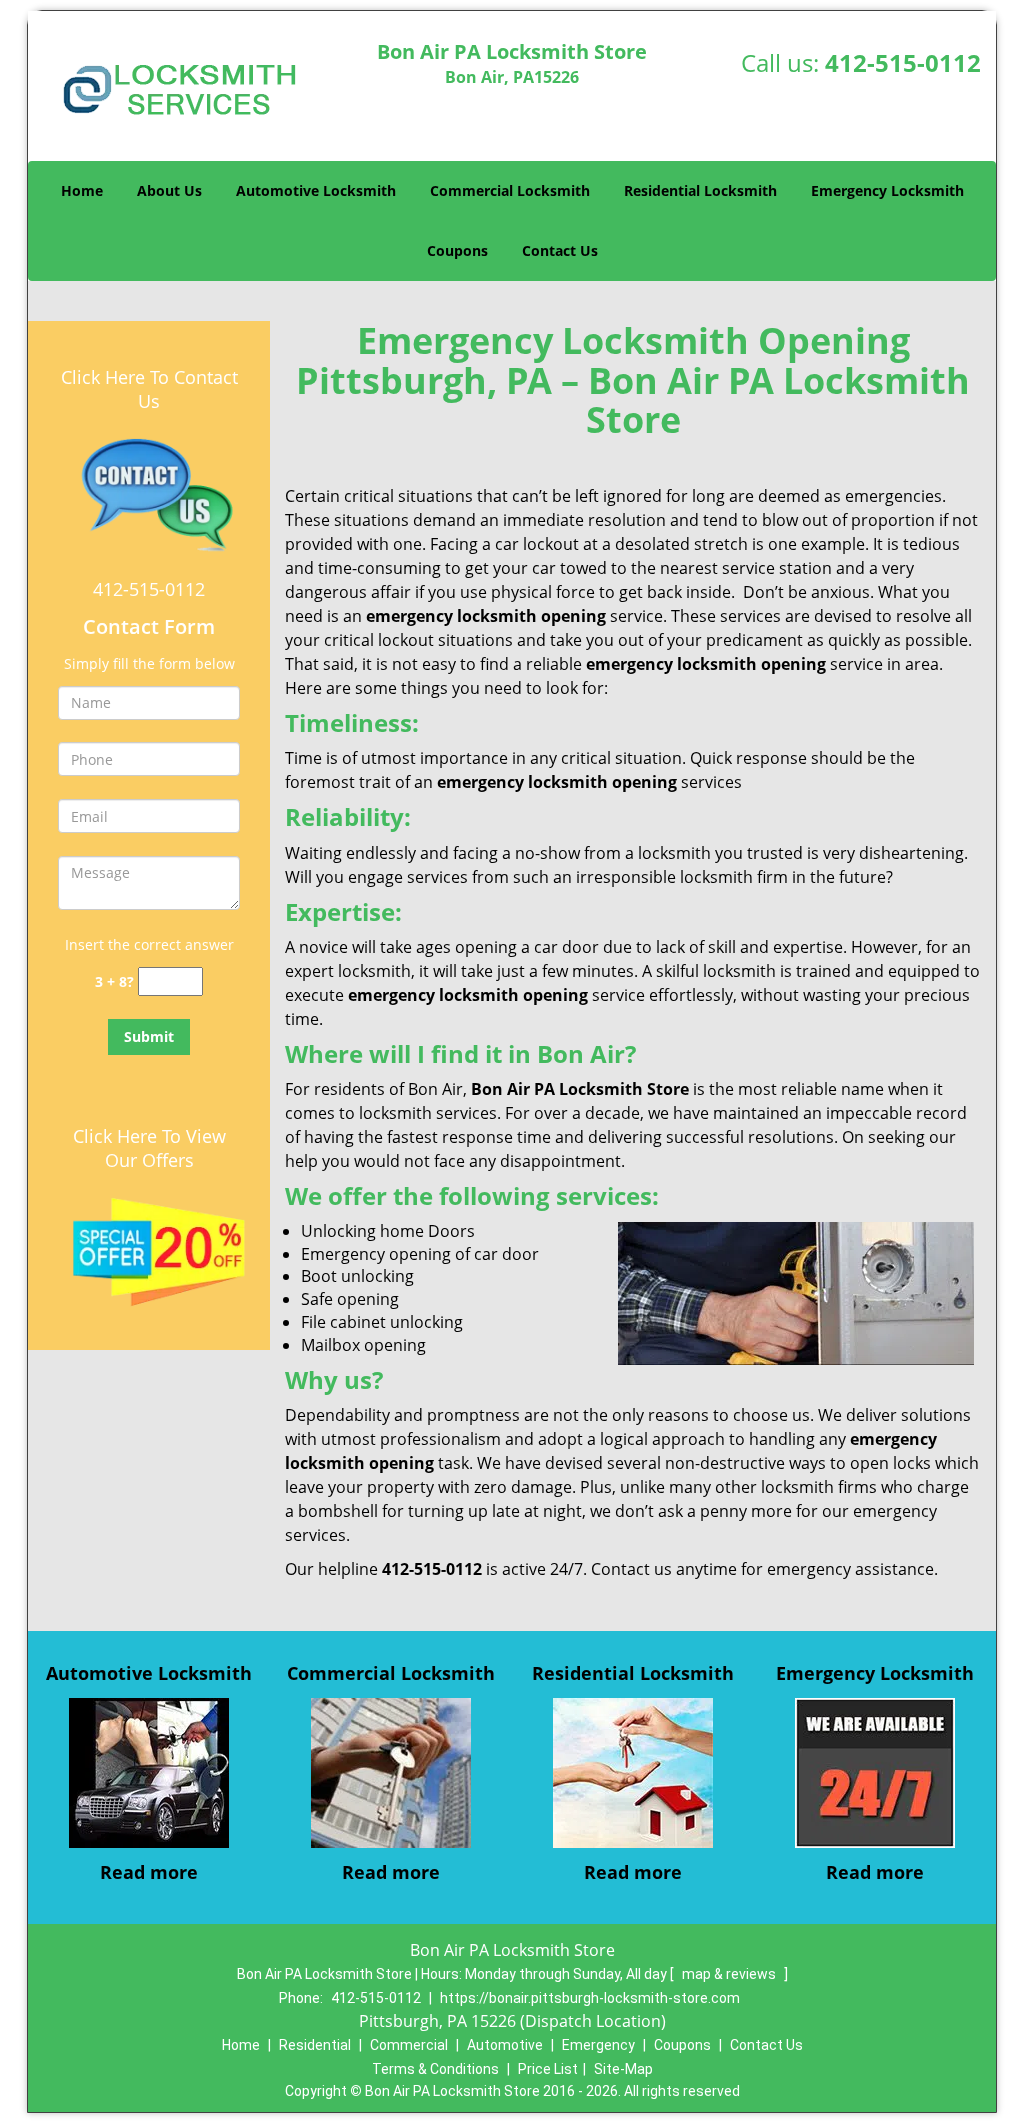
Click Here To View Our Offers (149, 1148)
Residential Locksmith (700, 190)
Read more (149, 1872)
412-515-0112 (903, 62)
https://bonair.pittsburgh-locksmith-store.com (590, 1998)
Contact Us (560, 250)
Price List (548, 2069)
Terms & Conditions (435, 2069)
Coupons (457, 250)
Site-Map (623, 2069)
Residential (315, 2045)
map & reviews (730, 1974)
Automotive (505, 2045)
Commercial (409, 2045)
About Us (169, 190)
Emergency (598, 2045)
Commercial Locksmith (510, 190)
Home (82, 190)
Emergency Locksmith (887, 190)
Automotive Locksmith (316, 190)
